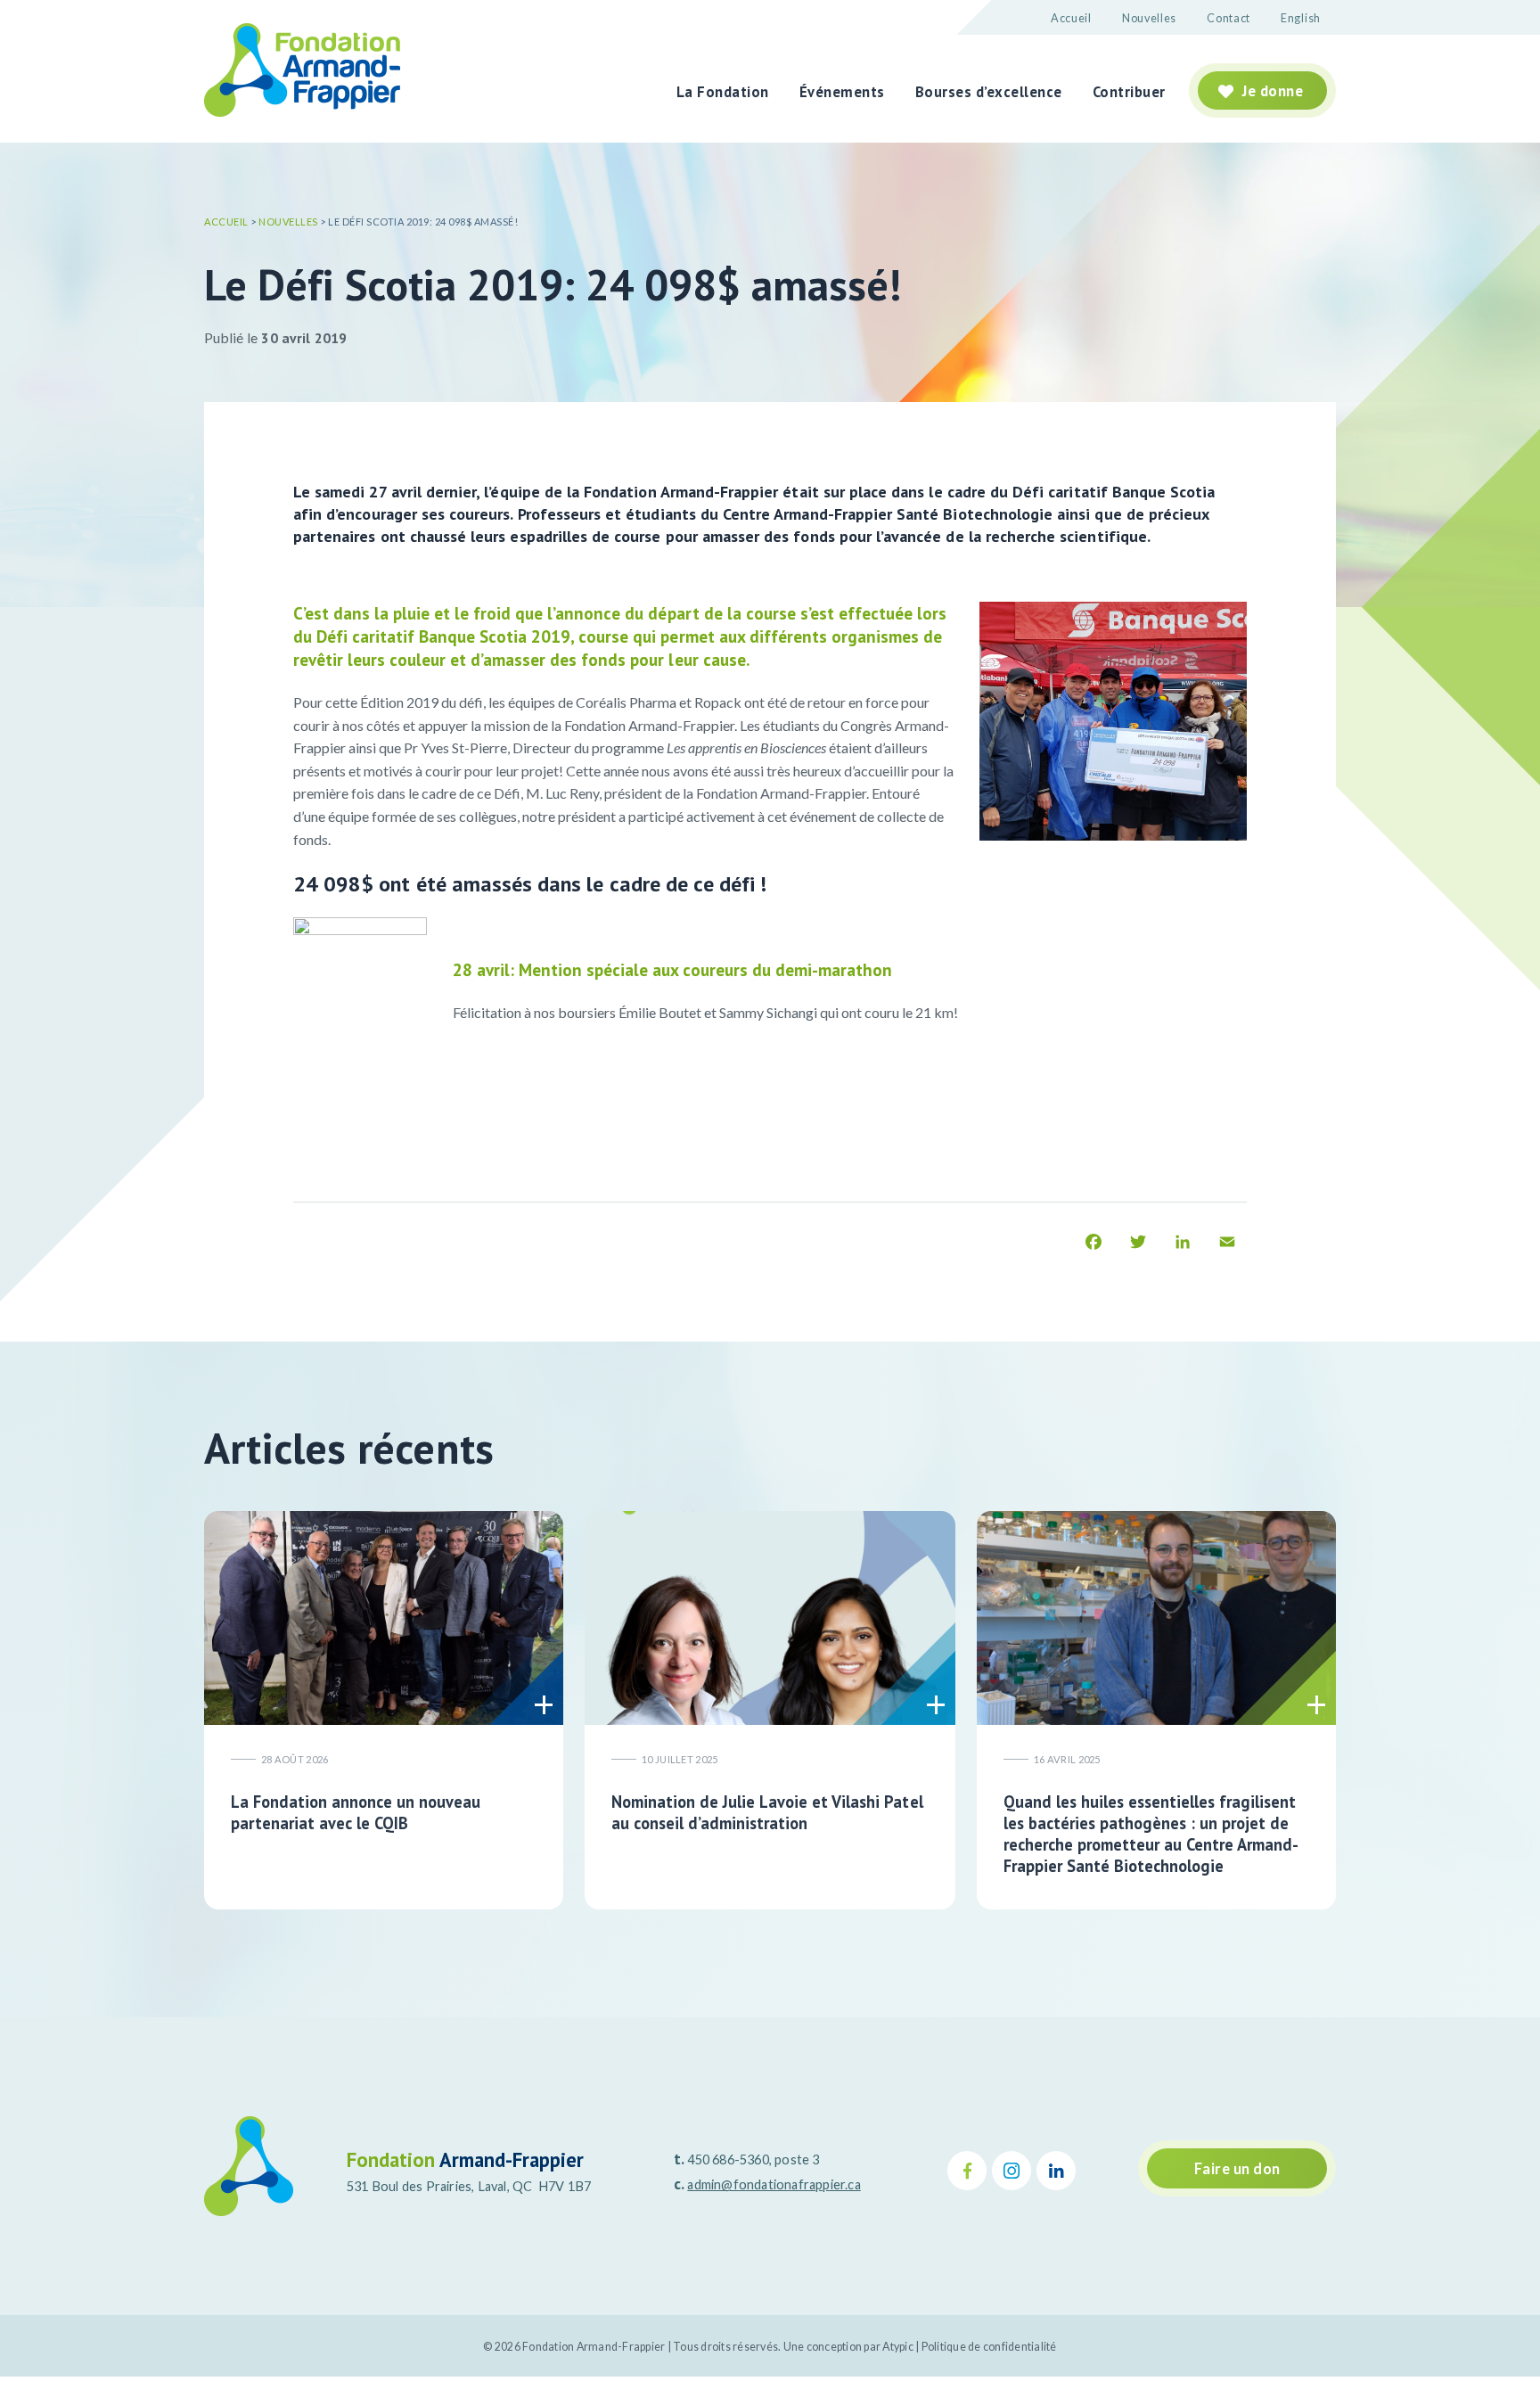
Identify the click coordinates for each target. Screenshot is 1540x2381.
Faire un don (1237, 2169)
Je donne (1273, 91)
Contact (1229, 18)
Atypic (898, 2347)
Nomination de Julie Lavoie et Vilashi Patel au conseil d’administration (767, 1812)
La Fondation (723, 92)
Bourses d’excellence (989, 92)
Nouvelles (1149, 18)
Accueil (1071, 18)
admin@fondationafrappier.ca (774, 2184)
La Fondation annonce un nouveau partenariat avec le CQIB (356, 1812)
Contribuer (1129, 92)
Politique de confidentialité (989, 2347)
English (1301, 18)
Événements (842, 92)
